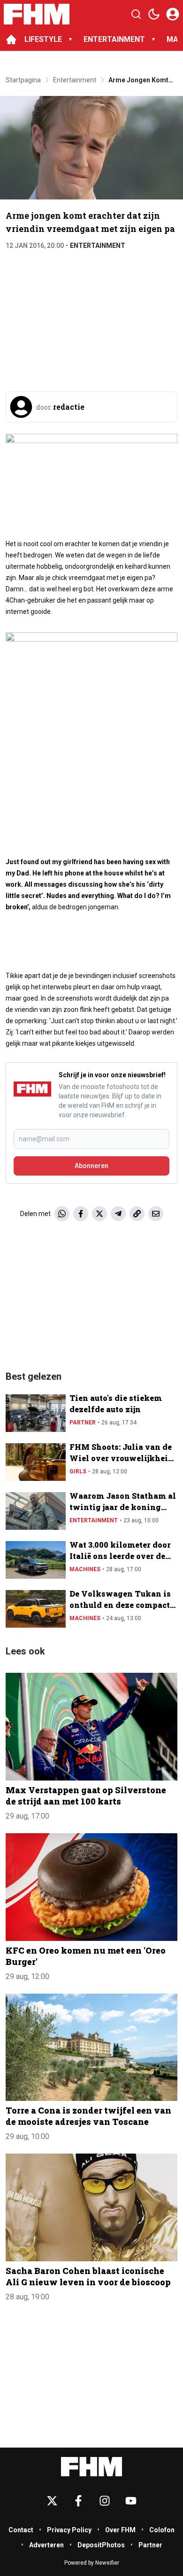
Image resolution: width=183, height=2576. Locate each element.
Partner (83, 1423)
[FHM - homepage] (37, 14)
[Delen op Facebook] (81, 1214)
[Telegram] (118, 1214)
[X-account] (52, 2501)
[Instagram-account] (105, 2501)
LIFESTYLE (43, 39)
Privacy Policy (69, 2530)
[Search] (136, 14)
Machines (85, 1569)
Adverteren (46, 2545)
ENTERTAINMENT (114, 39)
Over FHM (120, 2530)
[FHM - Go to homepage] (91, 2467)
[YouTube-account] (131, 2501)
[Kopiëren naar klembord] (137, 1214)
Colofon (162, 2530)
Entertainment (98, 246)
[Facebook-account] (78, 2501)
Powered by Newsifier (92, 2563)
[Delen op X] (99, 1214)
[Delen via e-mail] (156, 1214)
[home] (11, 40)
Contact (21, 2530)
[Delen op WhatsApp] (62, 1214)
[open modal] (173, 14)
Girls (78, 1471)
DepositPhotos (101, 2545)
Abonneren (91, 1166)
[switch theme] (154, 14)
